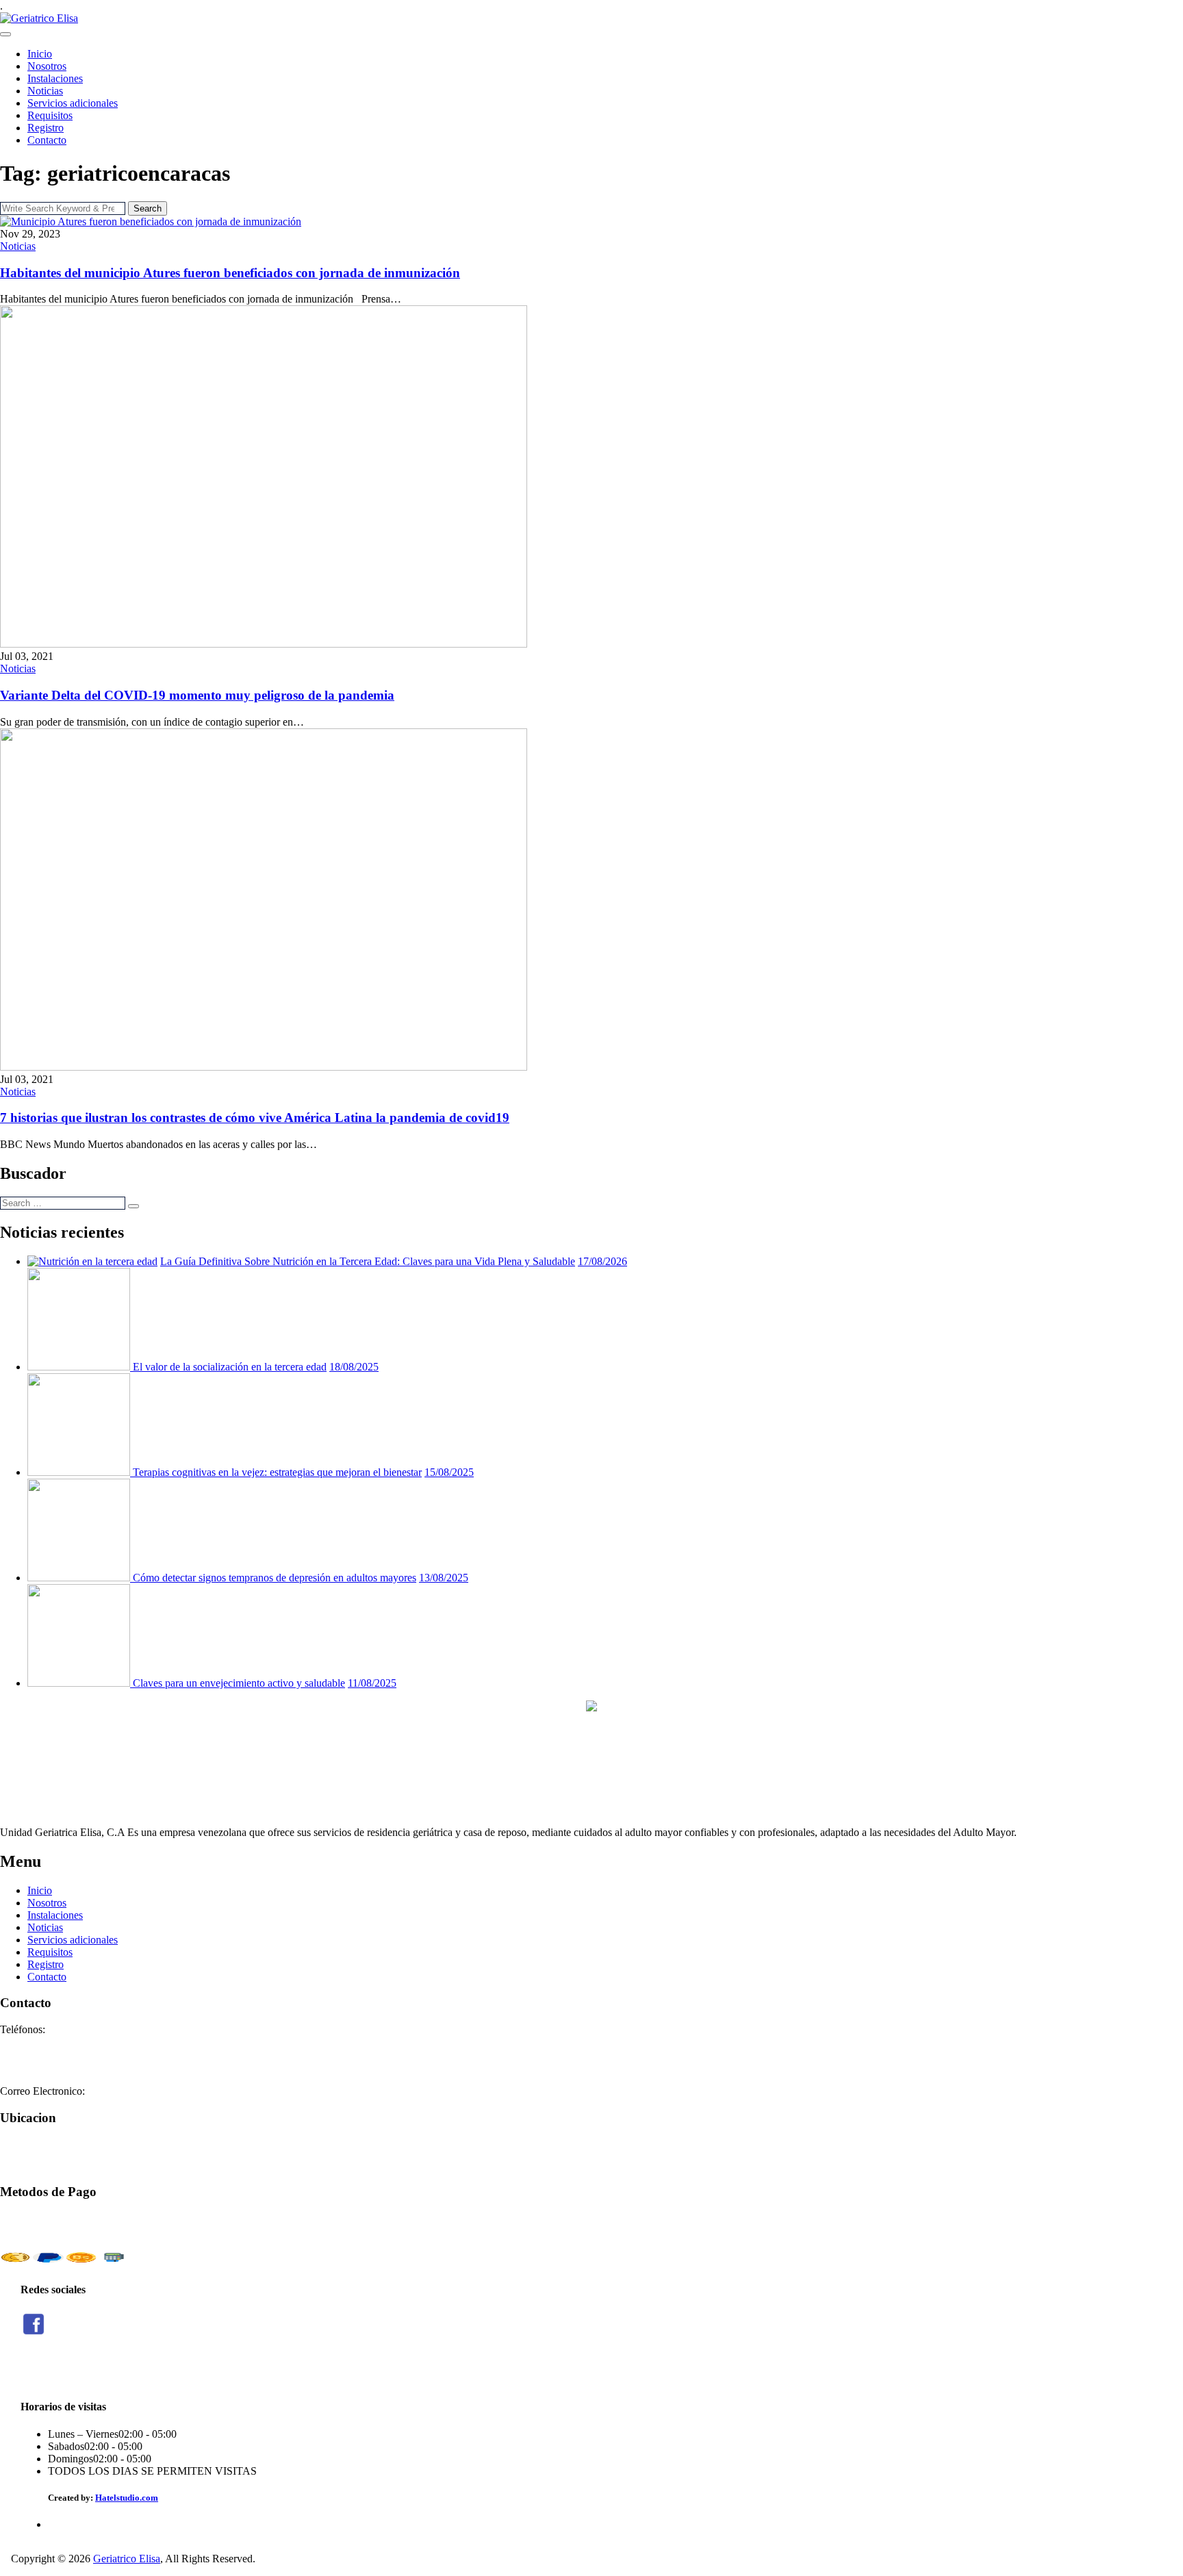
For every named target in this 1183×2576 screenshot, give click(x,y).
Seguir (34, 2372)
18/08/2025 (354, 1367)
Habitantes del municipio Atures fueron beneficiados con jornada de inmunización (230, 273)
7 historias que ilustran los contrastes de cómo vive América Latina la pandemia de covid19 (255, 1118)
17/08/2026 (602, 1261)
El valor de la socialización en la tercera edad (230, 1367)
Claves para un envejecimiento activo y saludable (239, 1683)
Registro (46, 128)
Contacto (47, 140)
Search (148, 208)
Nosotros (47, 66)
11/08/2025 (372, 1683)
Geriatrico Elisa (127, 2559)
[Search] (133, 1206)
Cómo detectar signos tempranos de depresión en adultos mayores (275, 1578)
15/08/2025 (449, 1472)
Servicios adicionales (73, 103)
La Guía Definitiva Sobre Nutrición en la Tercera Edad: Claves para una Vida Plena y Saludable (368, 1261)
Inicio (40, 54)
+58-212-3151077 (39, 2042)
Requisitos (50, 115)
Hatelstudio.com (127, 2498)
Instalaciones (55, 78)
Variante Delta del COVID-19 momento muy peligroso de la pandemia (197, 695)
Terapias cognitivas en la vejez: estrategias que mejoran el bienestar (277, 1472)
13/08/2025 (444, 1578)
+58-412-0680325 (39, 2066)
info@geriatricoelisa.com (142, 2091)
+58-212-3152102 (39, 2054)
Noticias (45, 91)
